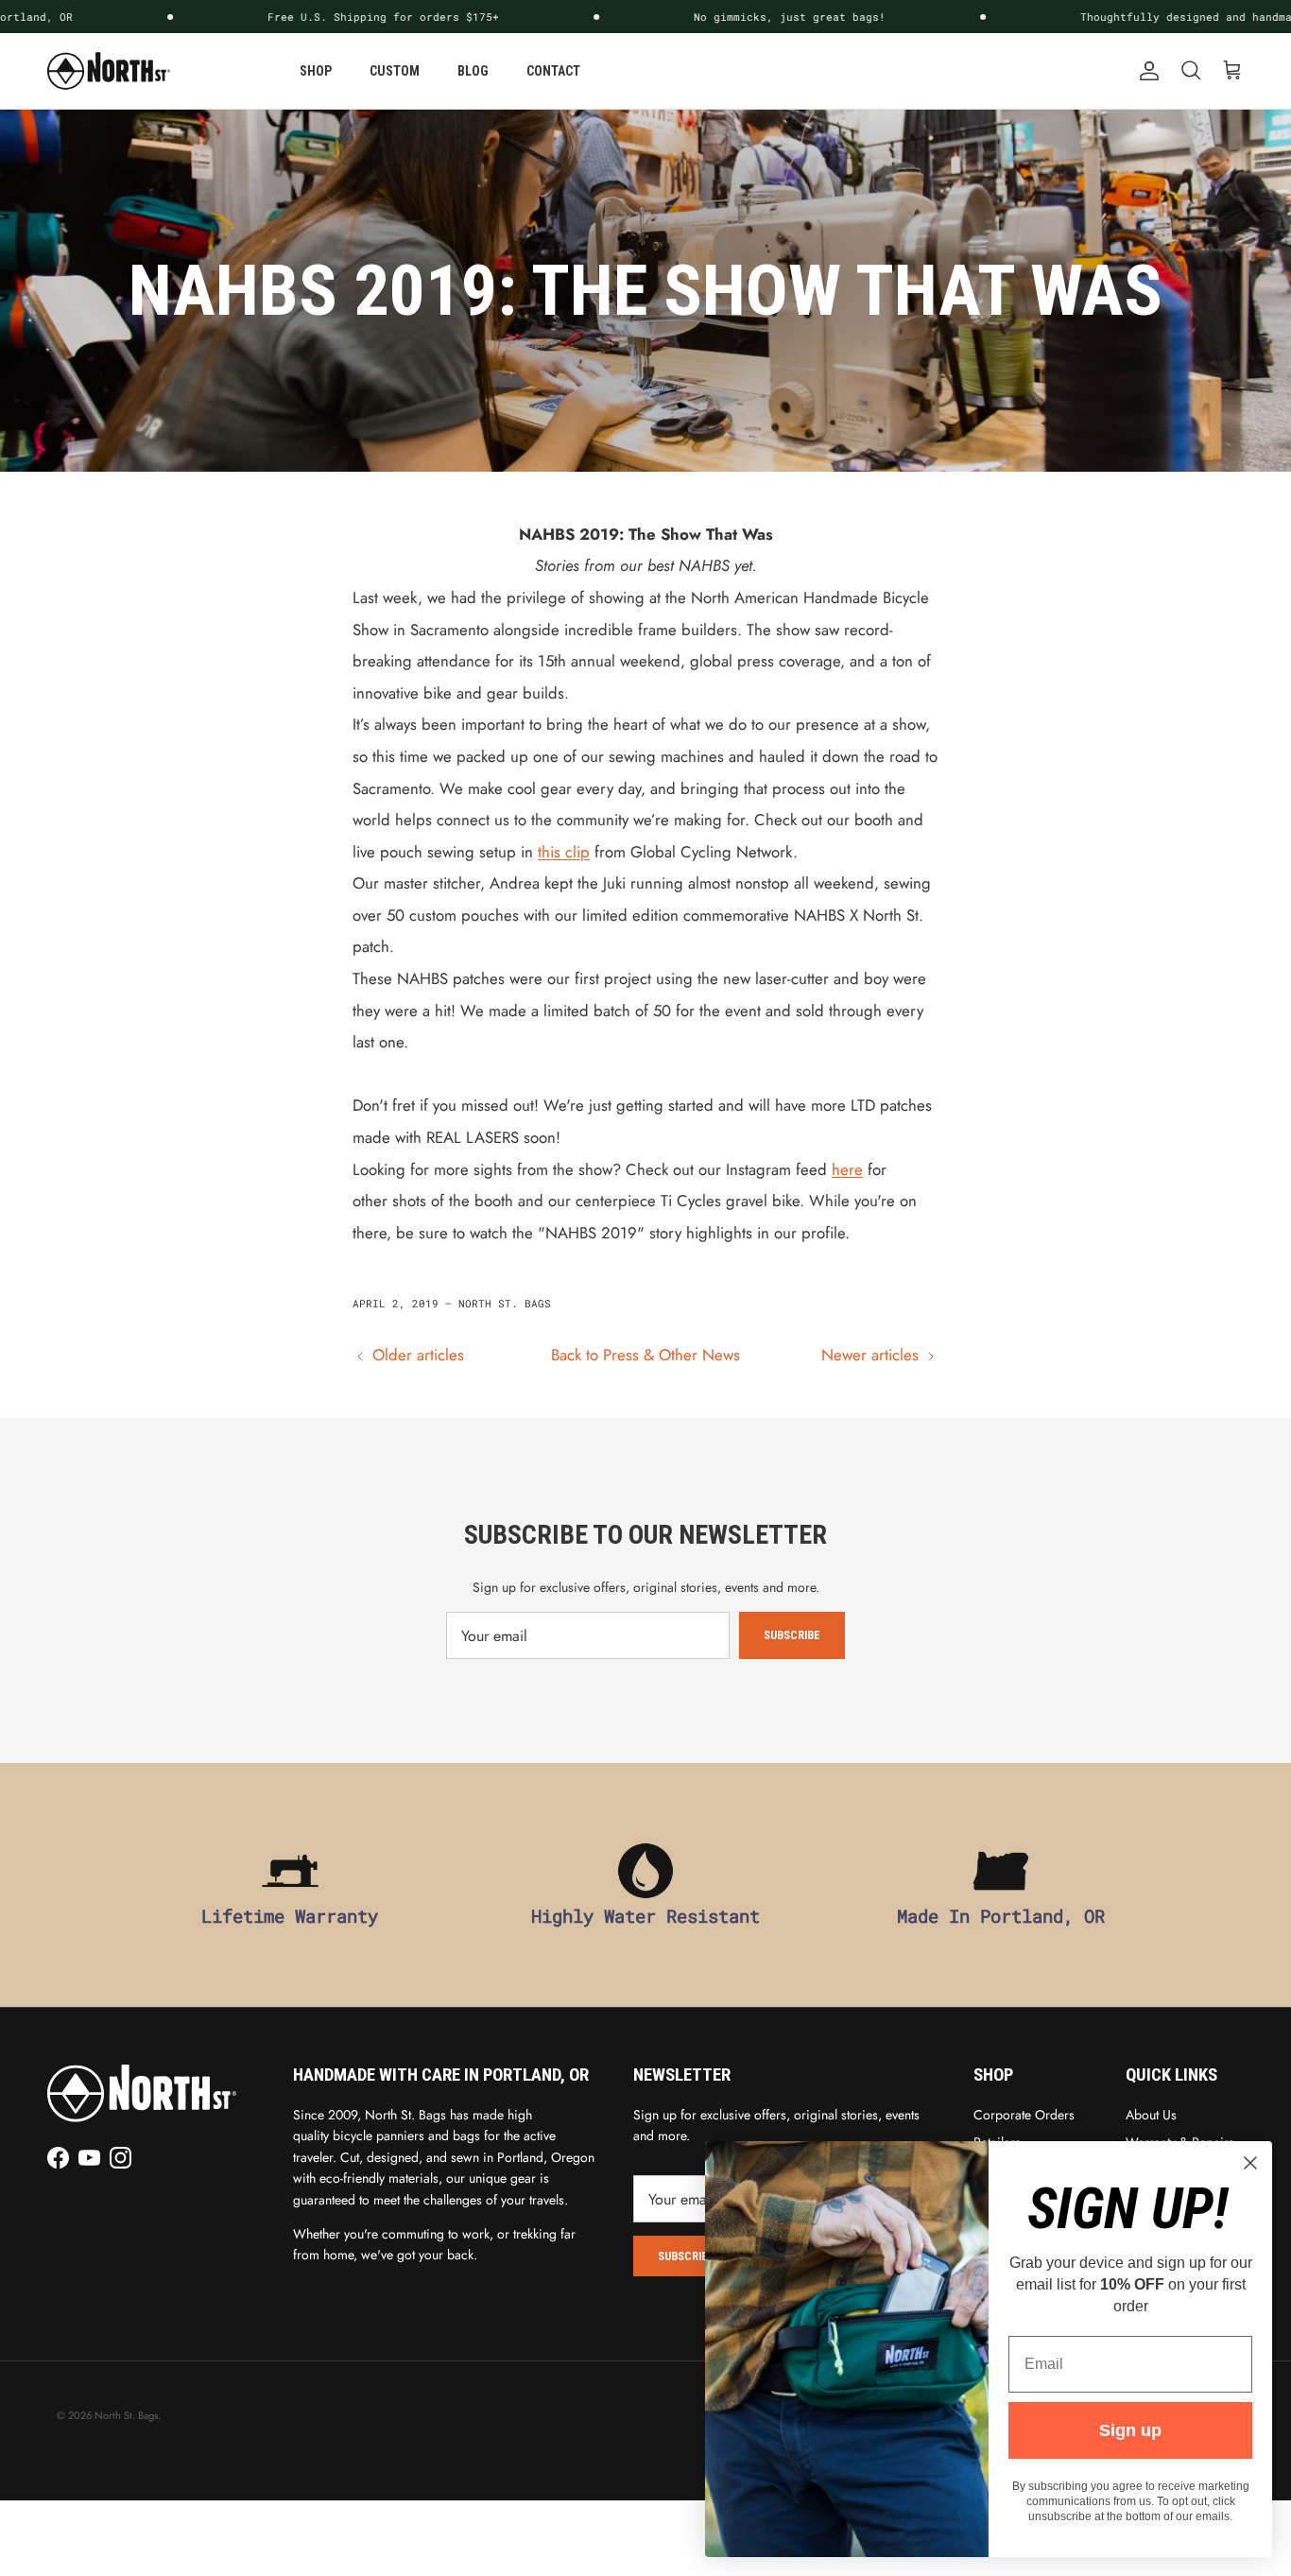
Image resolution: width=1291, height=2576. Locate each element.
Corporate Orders (1024, 2115)
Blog (473, 71)
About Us (1151, 2115)
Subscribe (792, 1635)
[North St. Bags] (109, 71)
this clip (564, 852)
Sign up (1130, 2430)
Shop (316, 71)
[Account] (1145, 71)
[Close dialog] (1250, 2163)
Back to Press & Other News (645, 1355)
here (847, 1169)
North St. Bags (126, 2415)
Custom (395, 71)
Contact (553, 71)
